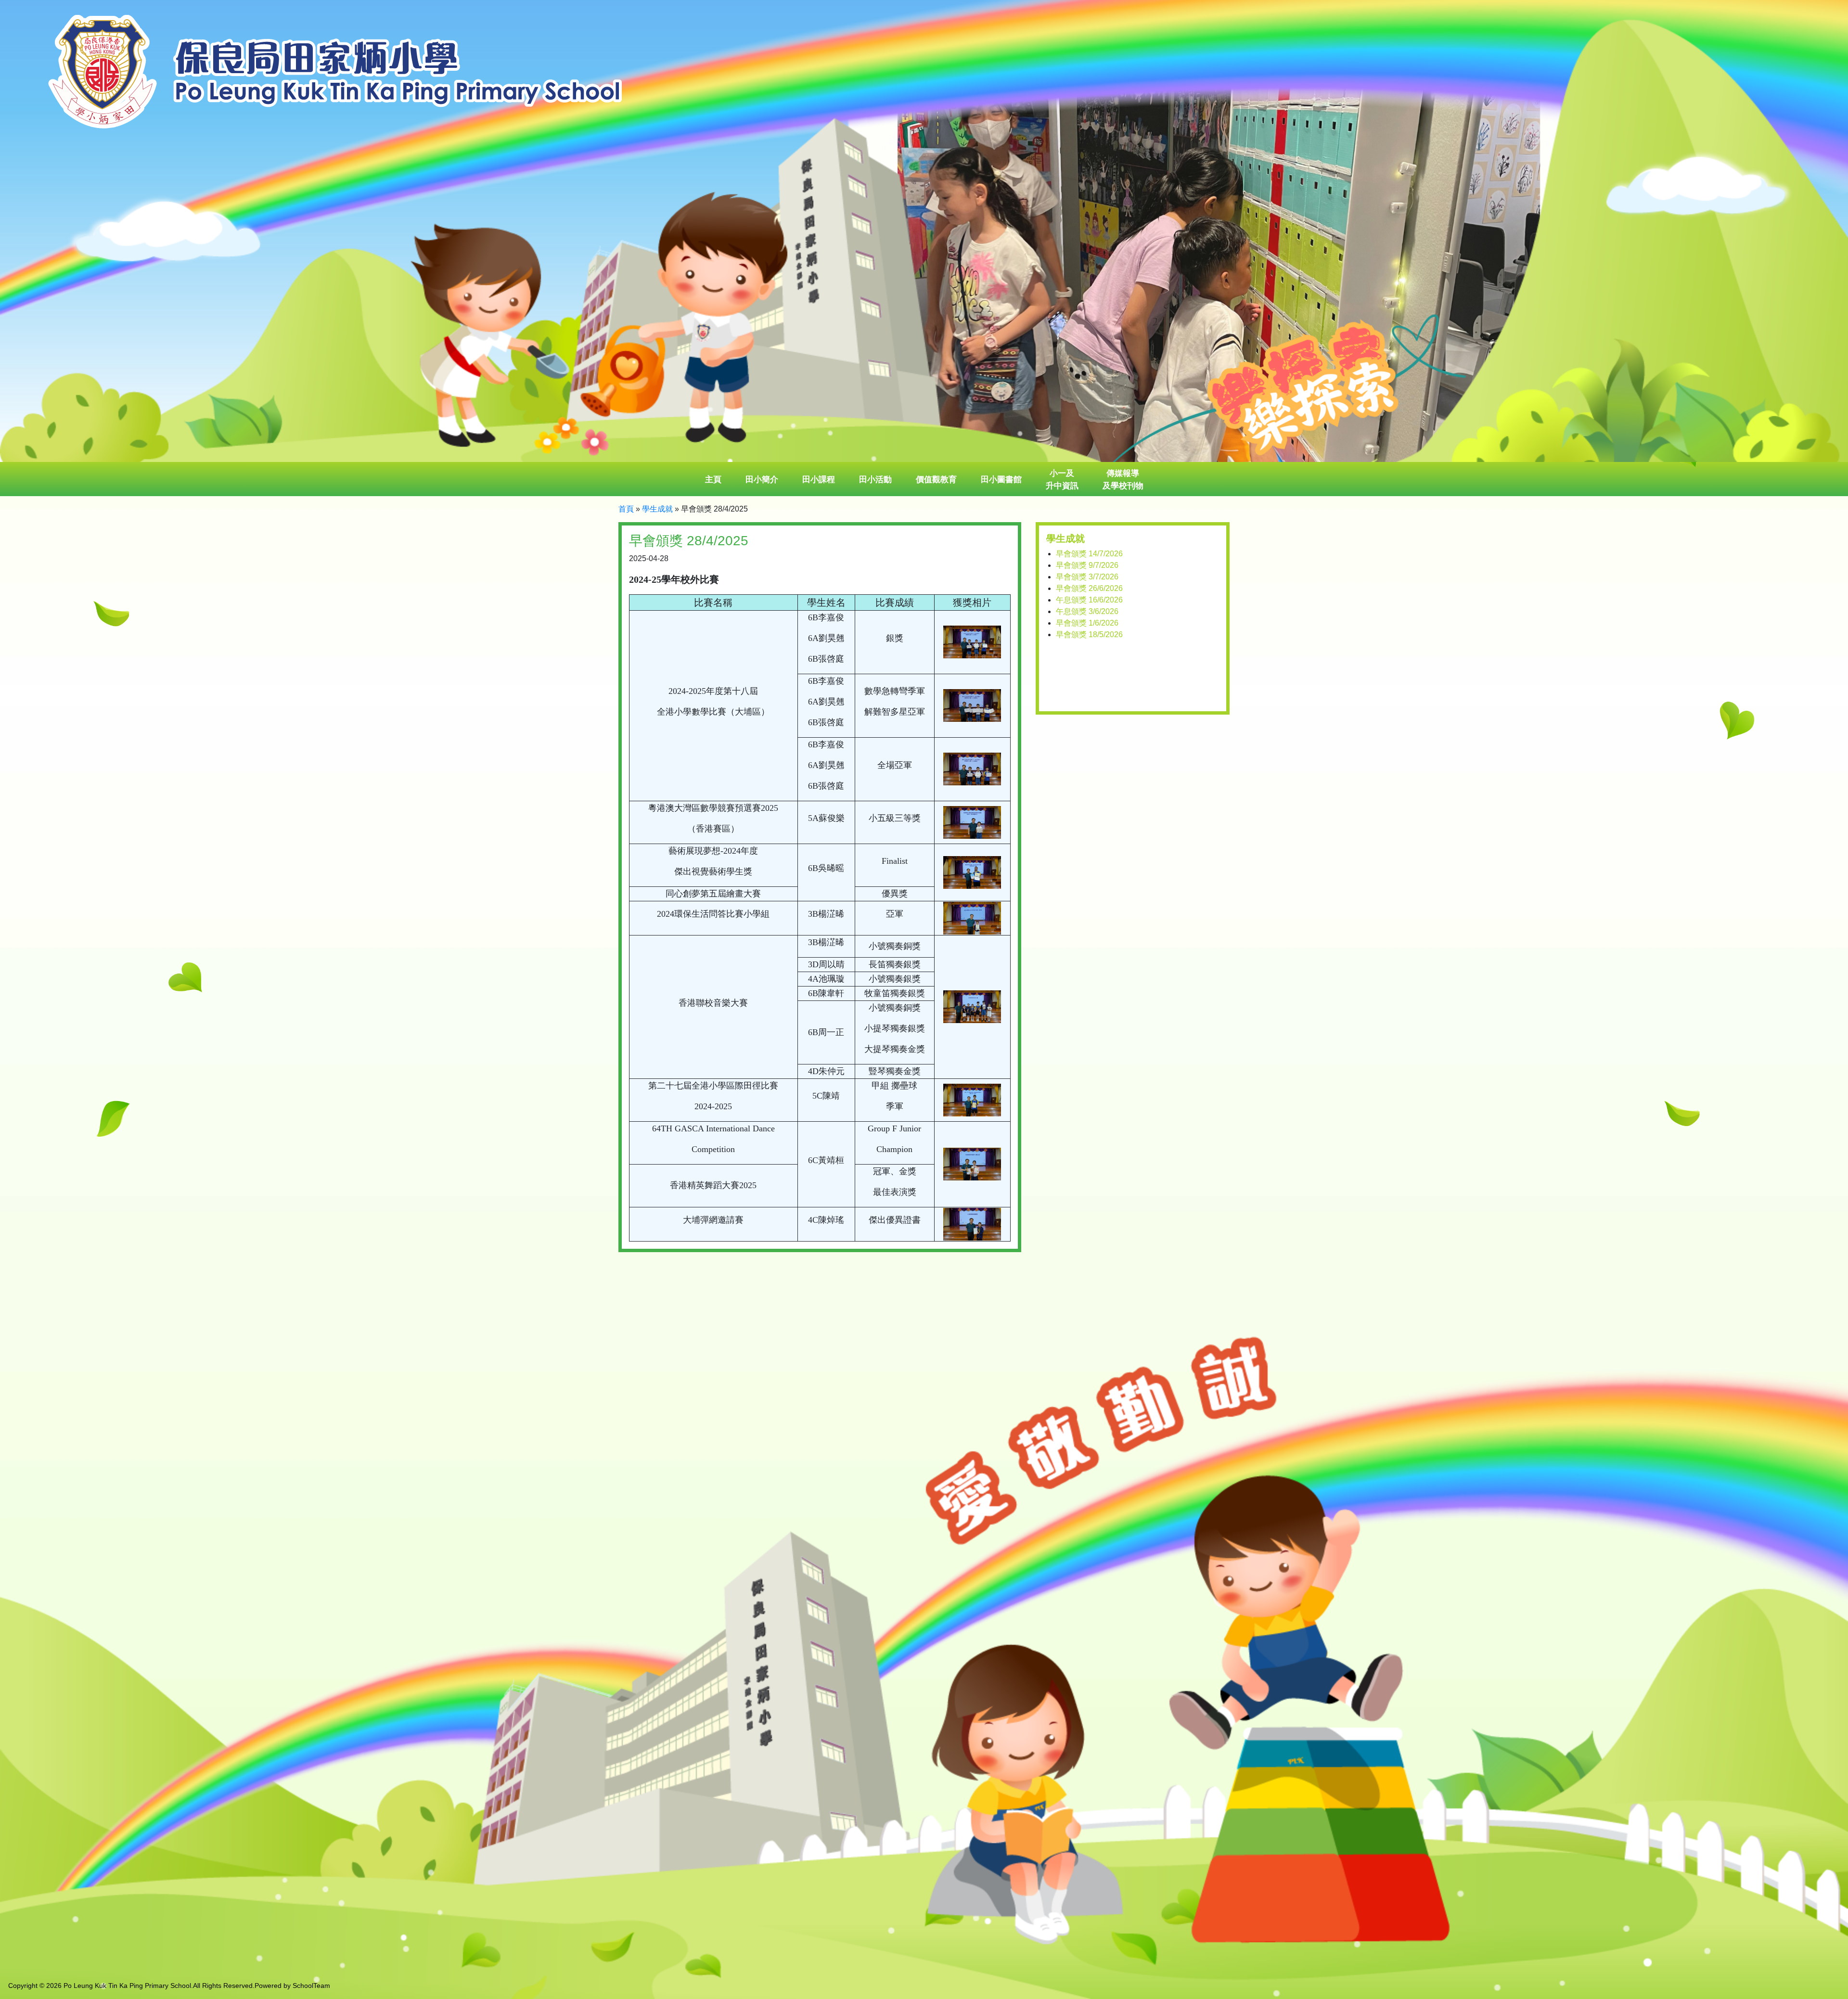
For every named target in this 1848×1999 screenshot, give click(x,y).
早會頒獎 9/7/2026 (1087, 565)
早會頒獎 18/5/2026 (1089, 634)
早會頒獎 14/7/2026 (1089, 554)
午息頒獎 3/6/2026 (1087, 611)
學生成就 (657, 509)
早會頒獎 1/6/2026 (1087, 623)
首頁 (626, 509)
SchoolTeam (311, 1986)
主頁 (713, 480)
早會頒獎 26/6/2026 (1089, 588)
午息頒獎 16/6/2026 (1089, 600)
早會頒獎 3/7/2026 (1087, 577)
